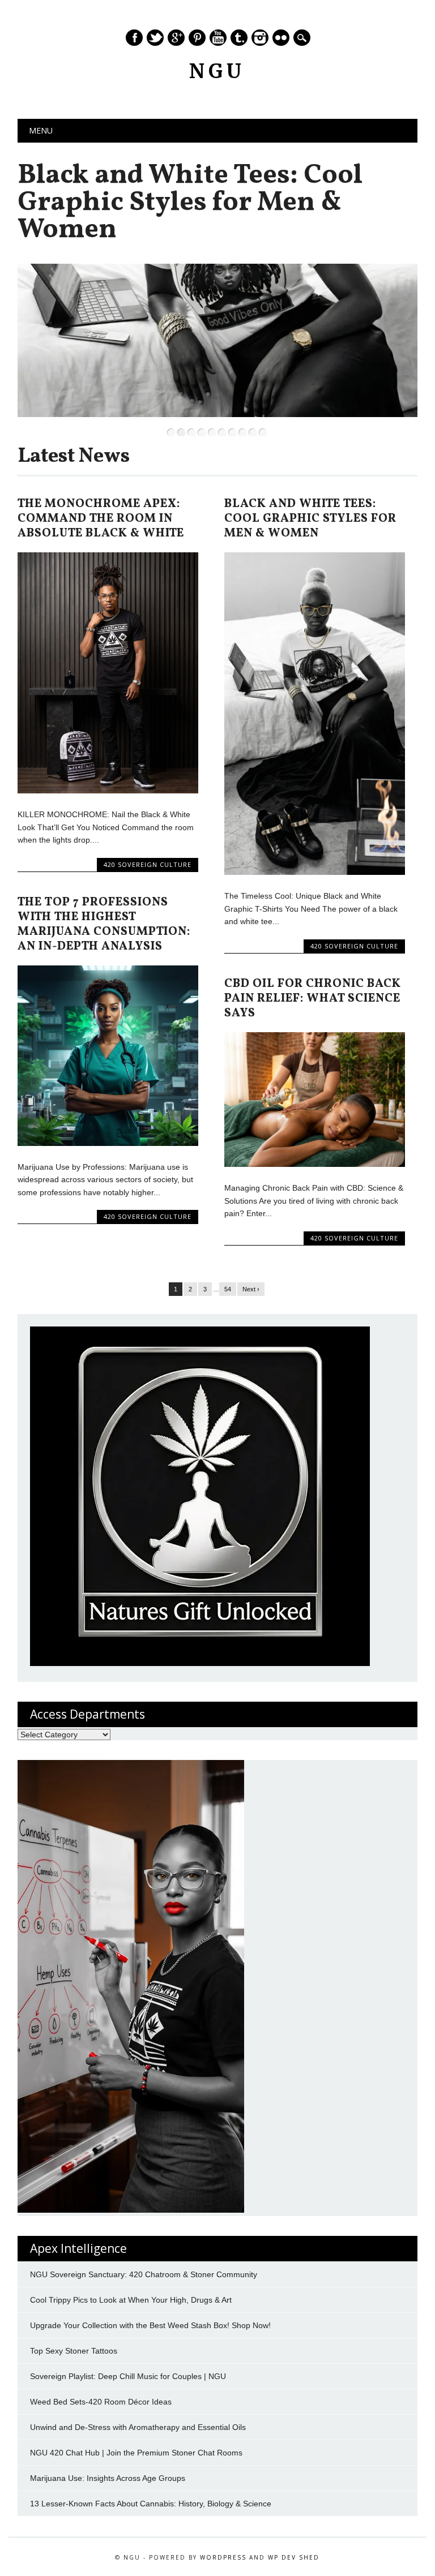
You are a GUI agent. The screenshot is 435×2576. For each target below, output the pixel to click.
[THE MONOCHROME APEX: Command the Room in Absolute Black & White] (108, 791)
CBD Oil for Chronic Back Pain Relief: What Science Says (313, 999)
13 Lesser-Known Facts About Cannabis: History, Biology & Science (151, 2504)
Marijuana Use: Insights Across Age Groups (108, 2478)
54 (228, 1289)
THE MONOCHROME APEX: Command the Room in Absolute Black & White (101, 519)
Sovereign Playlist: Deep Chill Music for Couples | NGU (129, 2376)
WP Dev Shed (294, 2557)
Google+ (176, 38)
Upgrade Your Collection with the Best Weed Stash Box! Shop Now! (150, 2325)
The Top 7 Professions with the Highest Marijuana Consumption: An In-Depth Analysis (104, 924)
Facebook (134, 38)
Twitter (155, 38)
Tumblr (239, 38)
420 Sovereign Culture (148, 864)
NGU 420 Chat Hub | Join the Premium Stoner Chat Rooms (136, 2453)
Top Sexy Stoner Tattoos (74, 2351)
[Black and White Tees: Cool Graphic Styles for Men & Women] (314, 872)
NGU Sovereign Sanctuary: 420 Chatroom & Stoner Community (144, 2274)
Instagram (260, 38)
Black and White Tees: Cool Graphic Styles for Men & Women (190, 203)
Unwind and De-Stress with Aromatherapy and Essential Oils (138, 2427)
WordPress (223, 2557)
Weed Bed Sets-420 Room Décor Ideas (101, 2402)
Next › (251, 1289)
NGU (217, 71)
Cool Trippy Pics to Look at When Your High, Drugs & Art (131, 2300)
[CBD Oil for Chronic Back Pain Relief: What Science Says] (314, 1164)
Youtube (218, 38)
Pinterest (197, 38)
